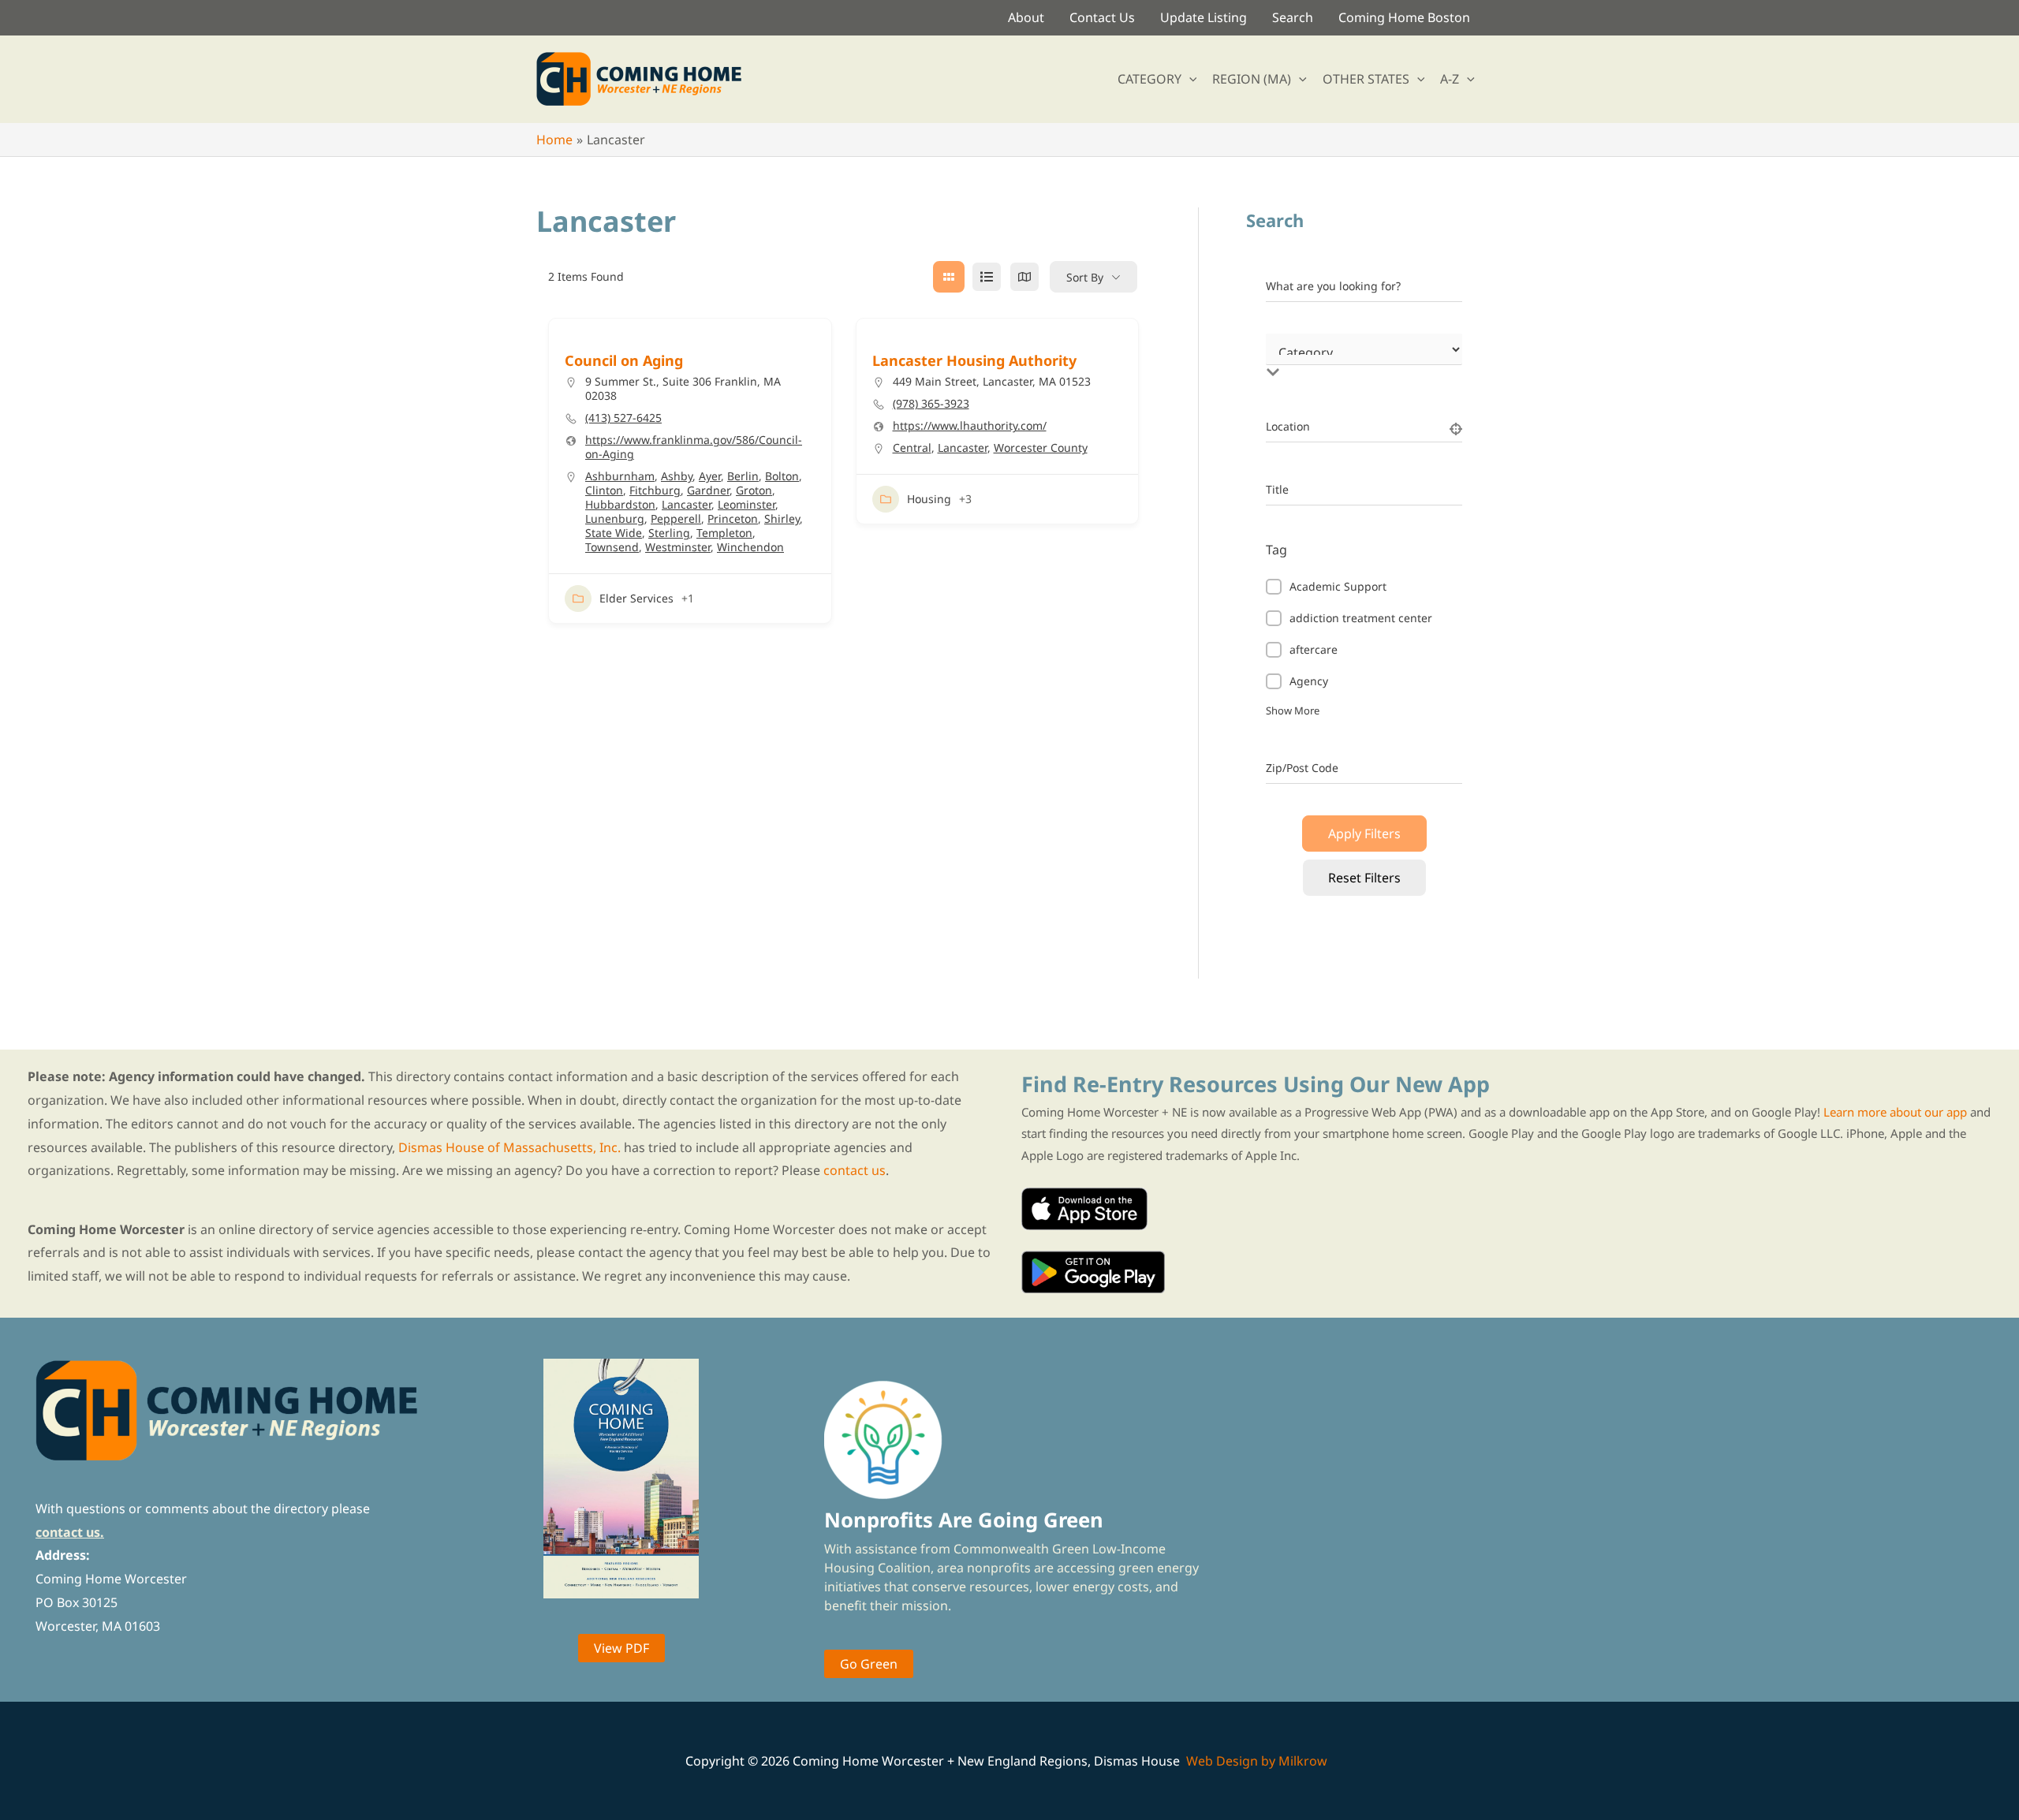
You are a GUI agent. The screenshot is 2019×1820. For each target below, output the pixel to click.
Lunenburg (615, 518)
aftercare (1314, 649)
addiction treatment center (1361, 618)
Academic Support (1338, 586)
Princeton (733, 518)
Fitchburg (655, 490)
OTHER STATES (1366, 79)
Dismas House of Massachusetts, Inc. (509, 1147)
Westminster (678, 547)
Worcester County (1041, 448)
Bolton (782, 476)
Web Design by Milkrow (1257, 1761)
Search (1293, 17)
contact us (855, 1170)
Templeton (724, 533)
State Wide (614, 533)
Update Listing (1204, 17)
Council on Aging (624, 360)
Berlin (743, 476)
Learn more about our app (1895, 1112)
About (1026, 17)
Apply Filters (1364, 834)
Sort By (1085, 277)
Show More (1293, 710)
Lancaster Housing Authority (974, 360)
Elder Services (636, 598)
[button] (1189, 79)
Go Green (869, 1664)
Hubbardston (620, 504)
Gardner (708, 490)
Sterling (669, 533)
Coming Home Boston (1404, 17)
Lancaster (687, 504)
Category (1289, 356)
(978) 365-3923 (931, 404)
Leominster (746, 504)
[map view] (1024, 277)
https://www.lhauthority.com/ (970, 426)
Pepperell (676, 518)
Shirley (782, 518)
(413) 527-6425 (623, 418)
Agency (1309, 681)
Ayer (710, 476)
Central (912, 448)
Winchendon (750, 547)
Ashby (677, 476)
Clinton (604, 490)
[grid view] (949, 277)
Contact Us (1102, 17)
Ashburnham (620, 476)
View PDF (621, 1648)
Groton (754, 490)
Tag (1276, 550)
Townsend (612, 547)
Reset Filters (1364, 878)
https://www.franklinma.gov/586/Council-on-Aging (694, 447)
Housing (929, 499)
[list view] (987, 277)
